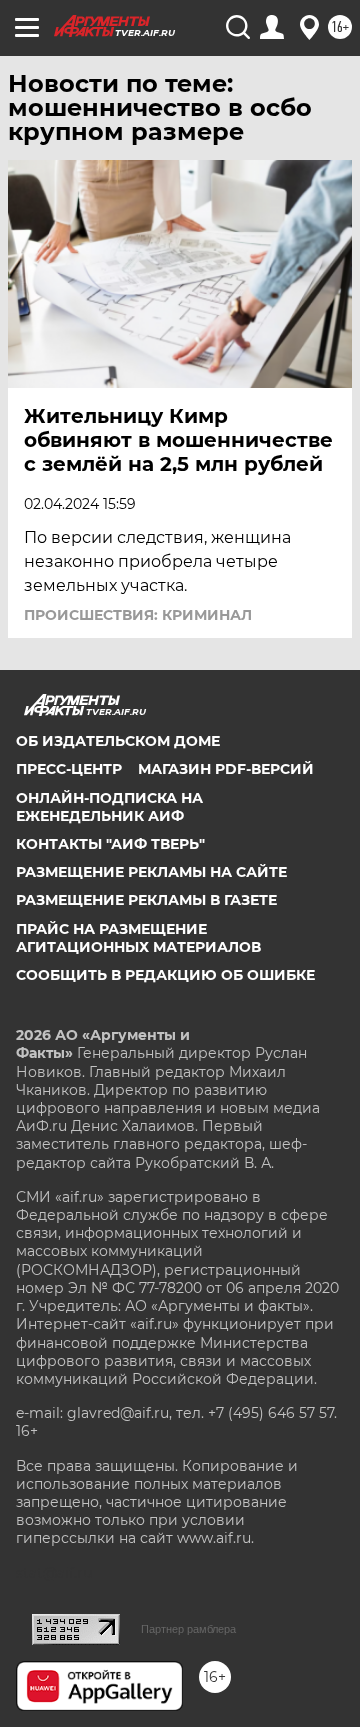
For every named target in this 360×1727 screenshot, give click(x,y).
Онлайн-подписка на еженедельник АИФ (109, 807)
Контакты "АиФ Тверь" (110, 844)
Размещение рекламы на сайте (151, 872)
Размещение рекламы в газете (146, 900)
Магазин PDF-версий (226, 769)
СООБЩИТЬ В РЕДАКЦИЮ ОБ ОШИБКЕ (165, 975)
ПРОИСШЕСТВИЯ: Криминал (138, 615)
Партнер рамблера (188, 1629)
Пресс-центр (69, 769)
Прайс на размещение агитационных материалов (138, 938)
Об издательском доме (118, 741)
